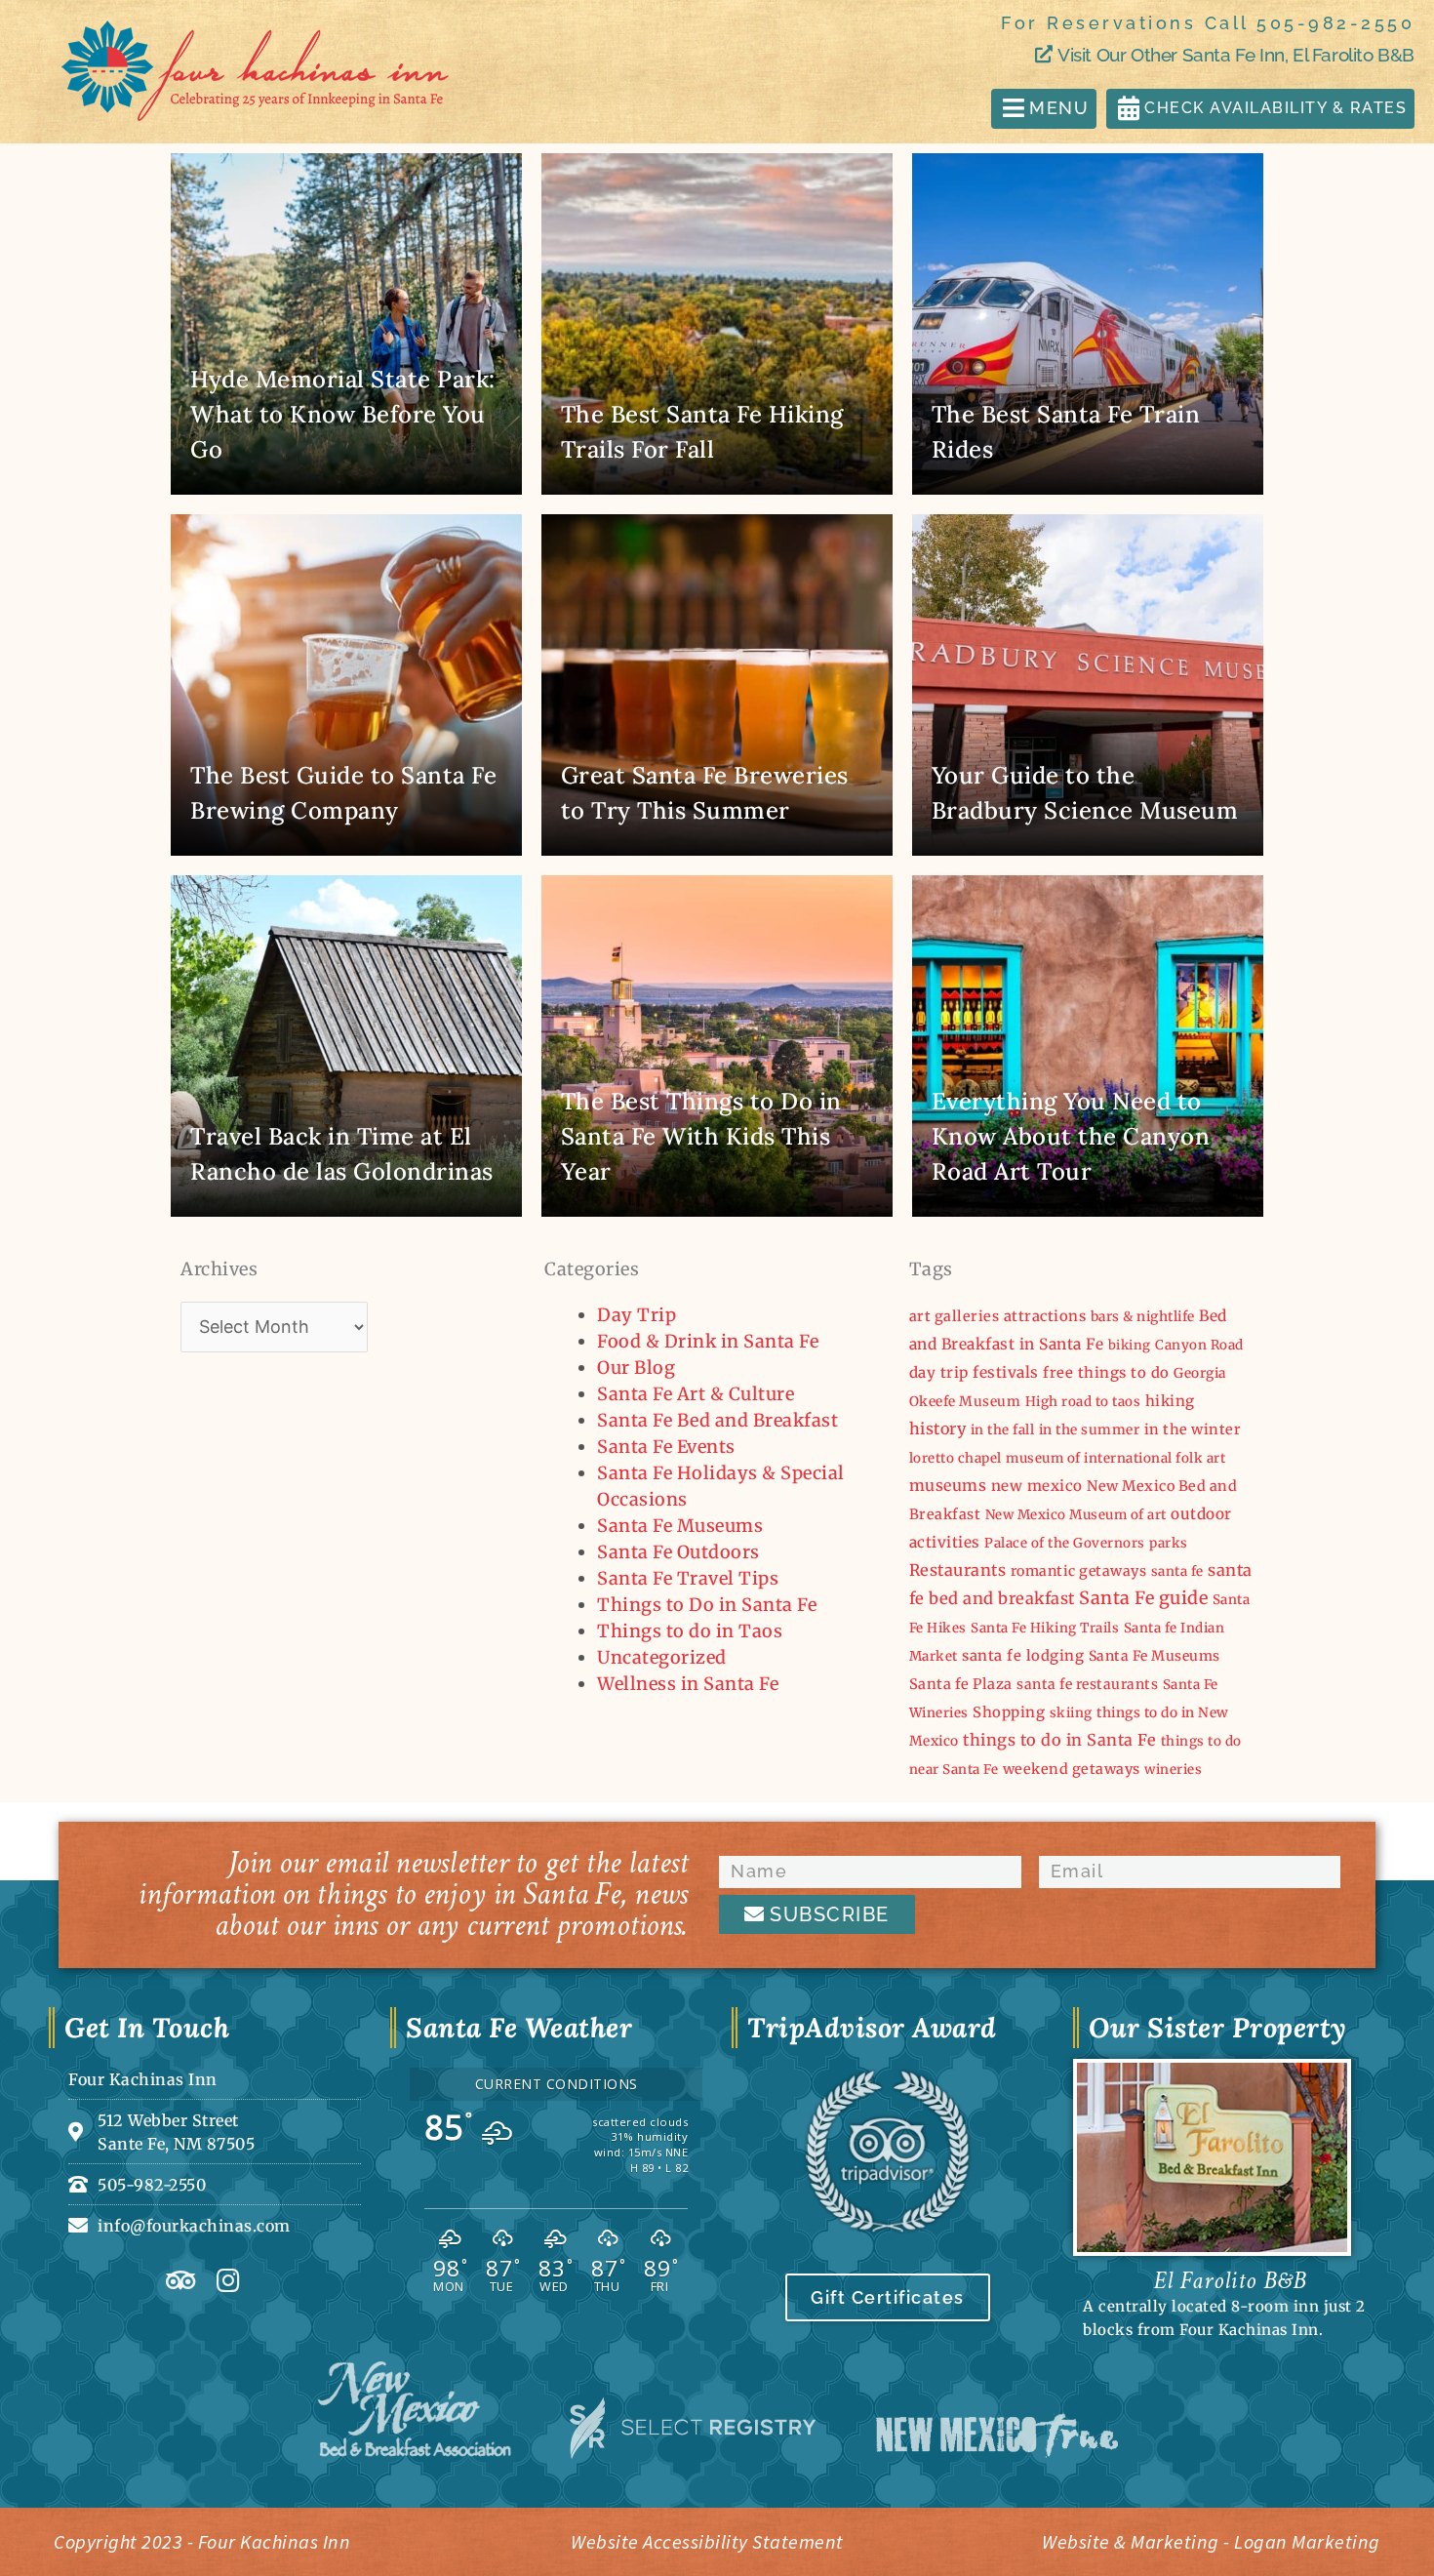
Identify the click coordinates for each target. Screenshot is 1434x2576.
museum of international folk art (1115, 1458)
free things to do (1106, 1372)
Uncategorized (662, 1657)
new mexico (1037, 1486)
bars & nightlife (1143, 1316)
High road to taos (1083, 1402)
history (938, 1429)
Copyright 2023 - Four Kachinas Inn (202, 2541)
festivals (1006, 1372)
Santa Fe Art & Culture (696, 1394)
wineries (1173, 1770)
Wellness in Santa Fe (688, 1684)
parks (1169, 1543)
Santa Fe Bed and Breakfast (717, 1420)
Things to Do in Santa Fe (707, 1605)
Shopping (1009, 1712)
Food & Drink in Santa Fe (708, 1341)
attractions (1045, 1316)
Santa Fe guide (1143, 1598)
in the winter (1193, 1429)
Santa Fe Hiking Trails (1045, 1628)
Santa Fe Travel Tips (688, 1578)
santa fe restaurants (1087, 1684)
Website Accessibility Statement (707, 2541)
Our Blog (636, 1368)
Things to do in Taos (690, 1631)
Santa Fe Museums (680, 1526)
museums (948, 1485)
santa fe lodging (1023, 1655)
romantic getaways (1079, 1571)
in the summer (1090, 1429)
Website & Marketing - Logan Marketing (1211, 2541)
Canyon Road (1199, 1345)
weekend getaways (1072, 1769)
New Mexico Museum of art (1076, 1515)
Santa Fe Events (666, 1447)
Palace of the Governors (1065, 1543)
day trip (939, 1372)
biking (1130, 1345)
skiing (1071, 1713)
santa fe (1177, 1571)
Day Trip (637, 1315)
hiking (1170, 1401)
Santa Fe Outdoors (678, 1552)
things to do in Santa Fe (1059, 1740)
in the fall (1003, 1430)
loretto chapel (956, 1458)
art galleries (955, 1316)
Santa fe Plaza (961, 1684)
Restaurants (958, 1570)
